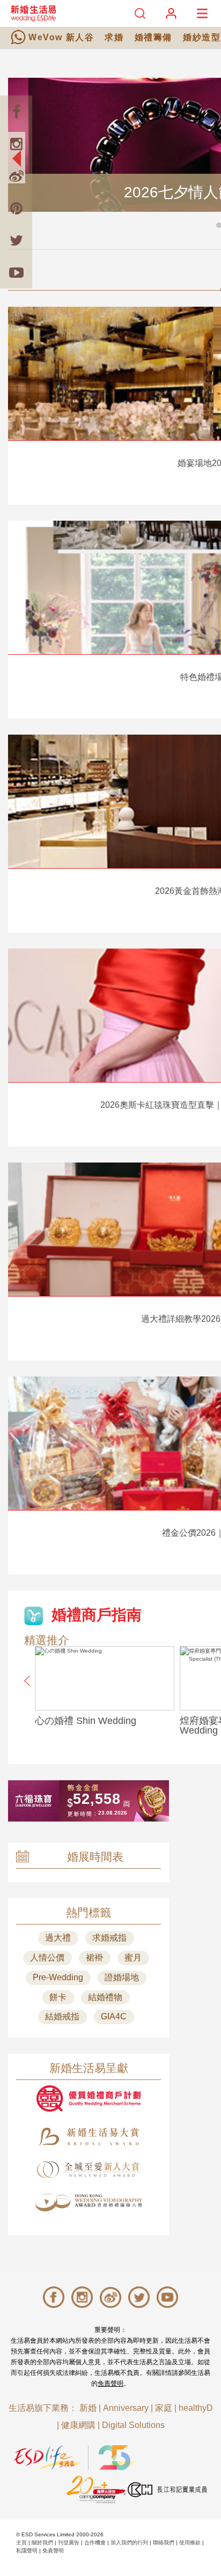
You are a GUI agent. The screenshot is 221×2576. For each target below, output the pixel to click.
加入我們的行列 (129, 2542)
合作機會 (95, 2542)
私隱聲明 (27, 2551)
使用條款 (190, 2542)
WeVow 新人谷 (61, 37)
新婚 (88, 2408)
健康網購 (78, 2425)
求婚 (114, 37)
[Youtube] (16, 272)
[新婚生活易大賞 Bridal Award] (89, 2137)
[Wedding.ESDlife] (33, 13)
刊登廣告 (69, 2542)
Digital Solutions (133, 2425)
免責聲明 (110, 2383)
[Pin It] (16, 208)
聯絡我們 (164, 2542)
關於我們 (42, 2542)
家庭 (164, 2408)
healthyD (196, 2408)
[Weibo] (16, 176)
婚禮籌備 (153, 37)
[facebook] (16, 112)
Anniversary (126, 2408)
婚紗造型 (202, 37)
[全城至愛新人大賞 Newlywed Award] (89, 2170)
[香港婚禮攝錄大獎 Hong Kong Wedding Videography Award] (89, 2203)
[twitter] (16, 240)
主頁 (21, 2542)
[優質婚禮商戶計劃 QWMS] (89, 2098)
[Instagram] (16, 144)
